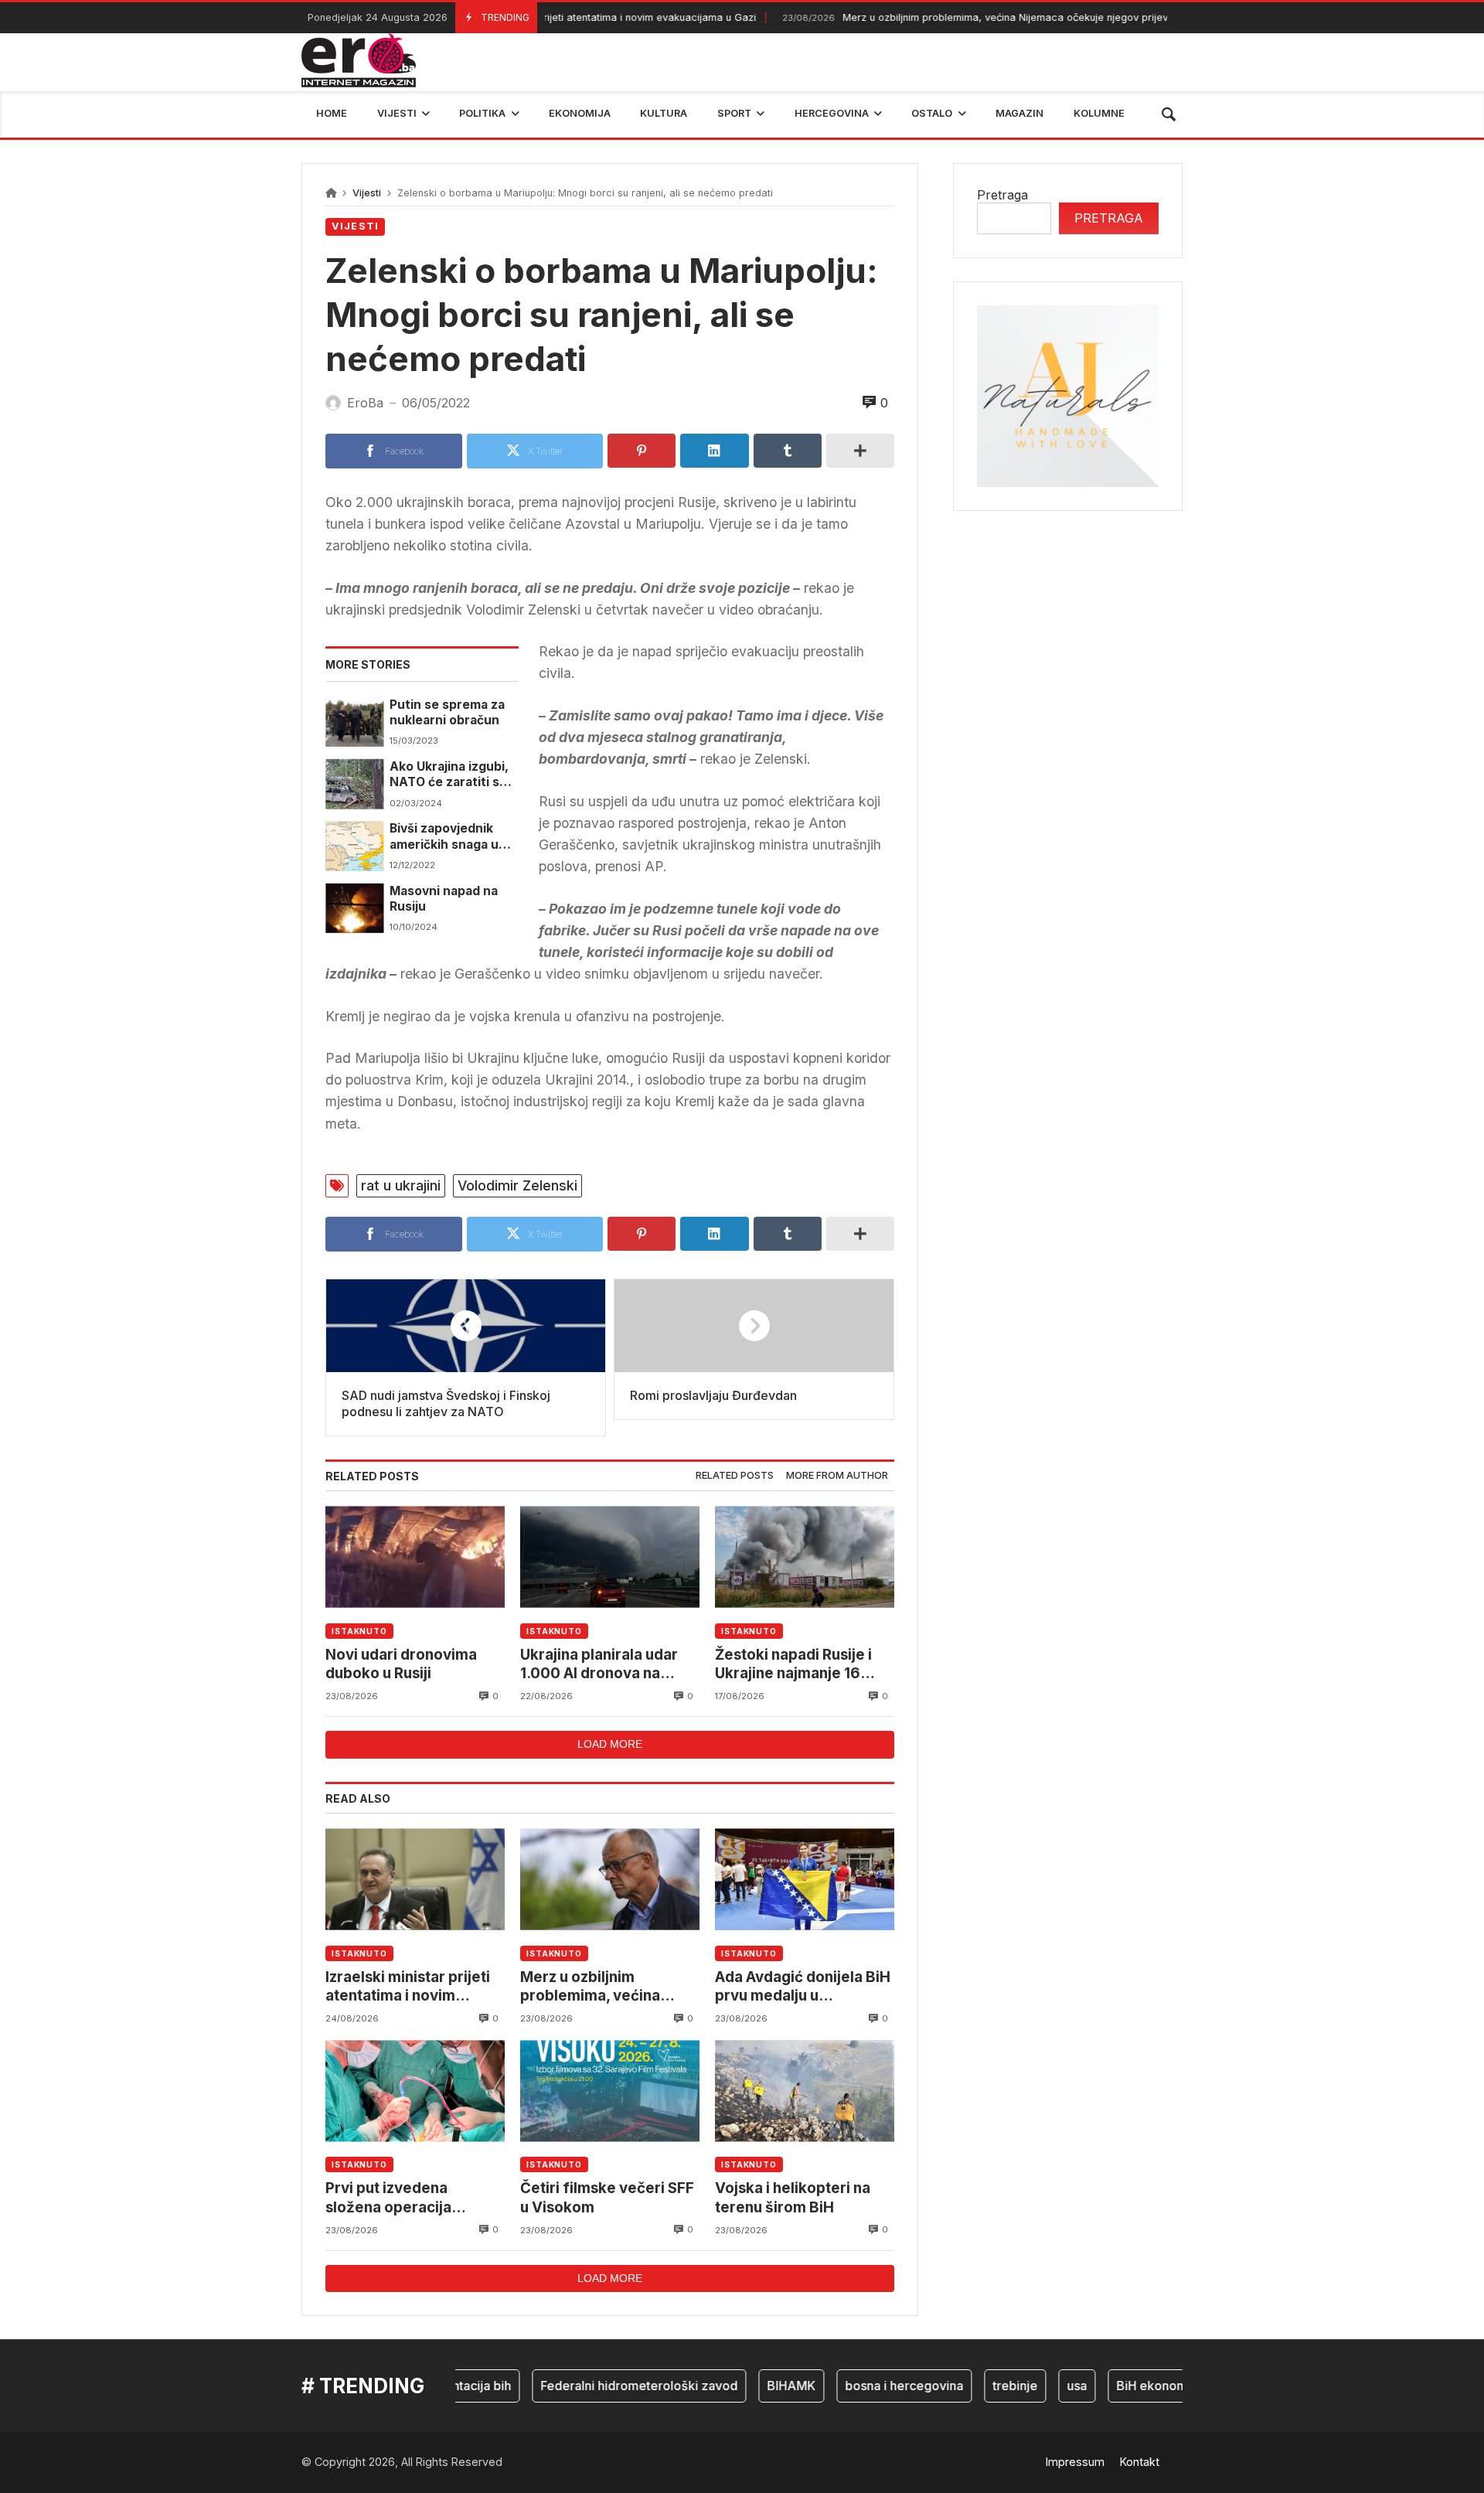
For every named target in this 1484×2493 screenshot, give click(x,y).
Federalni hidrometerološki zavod (604, 2386)
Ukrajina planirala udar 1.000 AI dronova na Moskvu (599, 1665)
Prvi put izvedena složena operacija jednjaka (388, 2198)
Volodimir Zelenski (517, 1185)
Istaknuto (359, 1631)
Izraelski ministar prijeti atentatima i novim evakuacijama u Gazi (408, 1987)
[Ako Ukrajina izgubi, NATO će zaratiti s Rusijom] (354, 784)
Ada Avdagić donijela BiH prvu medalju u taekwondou (803, 1987)
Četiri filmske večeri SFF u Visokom (607, 2197)
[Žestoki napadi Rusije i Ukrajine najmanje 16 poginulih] (805, 1557)
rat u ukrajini (401, 1185)
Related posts (735, 1475)
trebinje (980, 2386)
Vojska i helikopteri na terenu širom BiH (793, 2197)
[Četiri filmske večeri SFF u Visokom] (610, 2091)
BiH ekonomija (1123, 2386)
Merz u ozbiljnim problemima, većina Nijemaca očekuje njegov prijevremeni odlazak (972, 17)
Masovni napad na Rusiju (444, 899)
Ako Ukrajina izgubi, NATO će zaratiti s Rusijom (449, 775)
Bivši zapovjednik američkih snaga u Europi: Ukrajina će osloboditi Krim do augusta (446, 837)
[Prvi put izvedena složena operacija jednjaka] (415, 2091)
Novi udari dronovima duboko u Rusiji (401, 1664)
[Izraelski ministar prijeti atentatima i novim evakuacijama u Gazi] (415, 1880)
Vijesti (367, 193)
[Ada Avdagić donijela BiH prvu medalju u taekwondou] (805, 1880)
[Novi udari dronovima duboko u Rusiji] (415, 1557)
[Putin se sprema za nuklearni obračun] (354, 722)
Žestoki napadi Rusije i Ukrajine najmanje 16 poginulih (793, 1665)
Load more (610, 1744)
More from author (837, 1475)
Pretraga (1002, 195)
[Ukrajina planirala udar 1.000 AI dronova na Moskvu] (610, 1557)
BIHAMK (756, 2386)
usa (1042, 2386)
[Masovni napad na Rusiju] (354, 908)
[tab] (735, 1476)
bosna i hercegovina (869, 2386)
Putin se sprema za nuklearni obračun (447, 712)
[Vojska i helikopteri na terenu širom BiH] (805, 2091)
